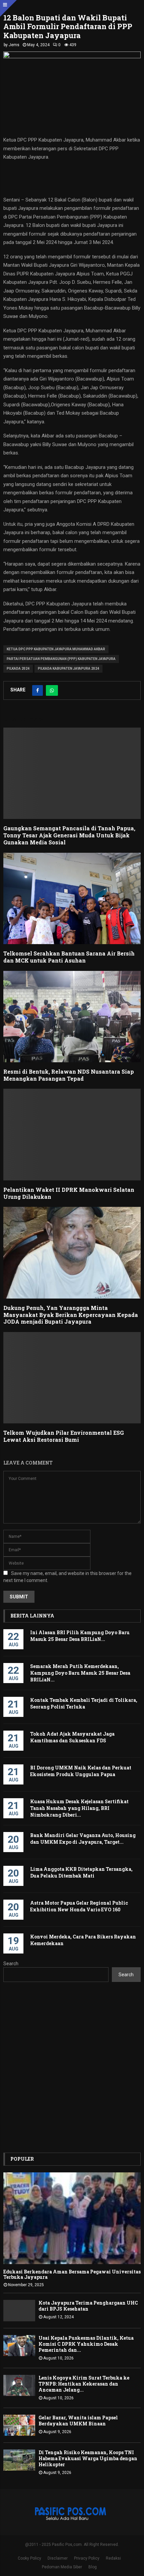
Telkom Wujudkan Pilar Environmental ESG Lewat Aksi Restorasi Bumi (64, 1436)
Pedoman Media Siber (62, 2567)
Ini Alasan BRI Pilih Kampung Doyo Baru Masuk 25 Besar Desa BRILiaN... (80, 1636)
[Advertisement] (72, 2067)
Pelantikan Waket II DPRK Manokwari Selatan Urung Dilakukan (69, 1193)
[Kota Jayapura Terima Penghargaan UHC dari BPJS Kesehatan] (19, 2310)
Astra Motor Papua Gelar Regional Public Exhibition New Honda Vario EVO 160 (79, 1906)
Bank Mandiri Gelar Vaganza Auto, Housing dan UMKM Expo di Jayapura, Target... (83, 1839)
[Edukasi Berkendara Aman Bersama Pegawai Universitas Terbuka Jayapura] (72, 2218)
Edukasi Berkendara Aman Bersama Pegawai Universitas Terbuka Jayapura (72, 2274)
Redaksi (113, 2558)
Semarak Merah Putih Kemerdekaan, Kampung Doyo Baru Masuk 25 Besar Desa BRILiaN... (80, 1673)
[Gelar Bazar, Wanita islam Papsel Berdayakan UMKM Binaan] (19, 2425)
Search (11, 1964)
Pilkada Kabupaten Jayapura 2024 (68, 669)
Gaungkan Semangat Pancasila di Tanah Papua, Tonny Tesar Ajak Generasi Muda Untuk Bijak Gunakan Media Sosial (69, 835)
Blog (93, 2567)
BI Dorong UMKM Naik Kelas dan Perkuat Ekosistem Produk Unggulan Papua (81, 1771)
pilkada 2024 (18, 669)
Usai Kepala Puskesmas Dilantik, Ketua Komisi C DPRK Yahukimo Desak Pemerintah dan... (86, 2344)
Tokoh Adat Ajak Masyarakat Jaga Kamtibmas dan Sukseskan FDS (72, 1737)
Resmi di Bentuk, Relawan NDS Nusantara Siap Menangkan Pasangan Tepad (69, 1075)
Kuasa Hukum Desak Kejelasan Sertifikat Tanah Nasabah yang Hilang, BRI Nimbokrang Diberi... (79, 1808)
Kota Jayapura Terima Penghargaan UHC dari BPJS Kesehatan (88, 2306)
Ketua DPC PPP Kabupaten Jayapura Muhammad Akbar (56, 649)
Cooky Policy (29, 2558)
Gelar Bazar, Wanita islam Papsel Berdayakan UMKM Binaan (78, 2421)
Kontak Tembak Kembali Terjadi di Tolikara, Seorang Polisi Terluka (84, 1703)
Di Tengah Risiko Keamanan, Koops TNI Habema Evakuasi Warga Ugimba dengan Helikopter (88, 2458)
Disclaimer (58, 2558)
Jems (14, 45)
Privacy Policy (87, 2558)
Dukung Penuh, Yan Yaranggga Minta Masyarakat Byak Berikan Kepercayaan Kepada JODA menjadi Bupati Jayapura (71, 1315)
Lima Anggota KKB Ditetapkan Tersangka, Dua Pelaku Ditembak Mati (81, 1872)
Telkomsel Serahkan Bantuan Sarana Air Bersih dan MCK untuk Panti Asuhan (69, 957)
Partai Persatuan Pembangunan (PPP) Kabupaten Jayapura (61, 659)
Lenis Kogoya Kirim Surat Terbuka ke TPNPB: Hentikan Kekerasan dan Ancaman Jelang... (84, 2384)
